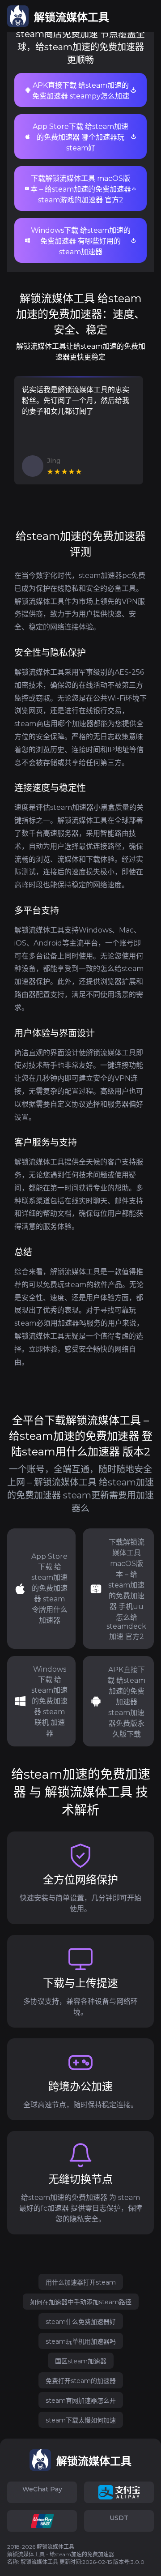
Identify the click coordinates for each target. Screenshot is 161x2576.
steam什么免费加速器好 (81, 2322)
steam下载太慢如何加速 (81, 2420)
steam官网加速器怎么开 (81, 2401)
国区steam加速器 (81, 2361)
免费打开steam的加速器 (81, 2381)
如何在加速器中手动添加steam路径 (81, 2302)
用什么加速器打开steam (81, 2282)
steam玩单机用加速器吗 (81, 2341)
